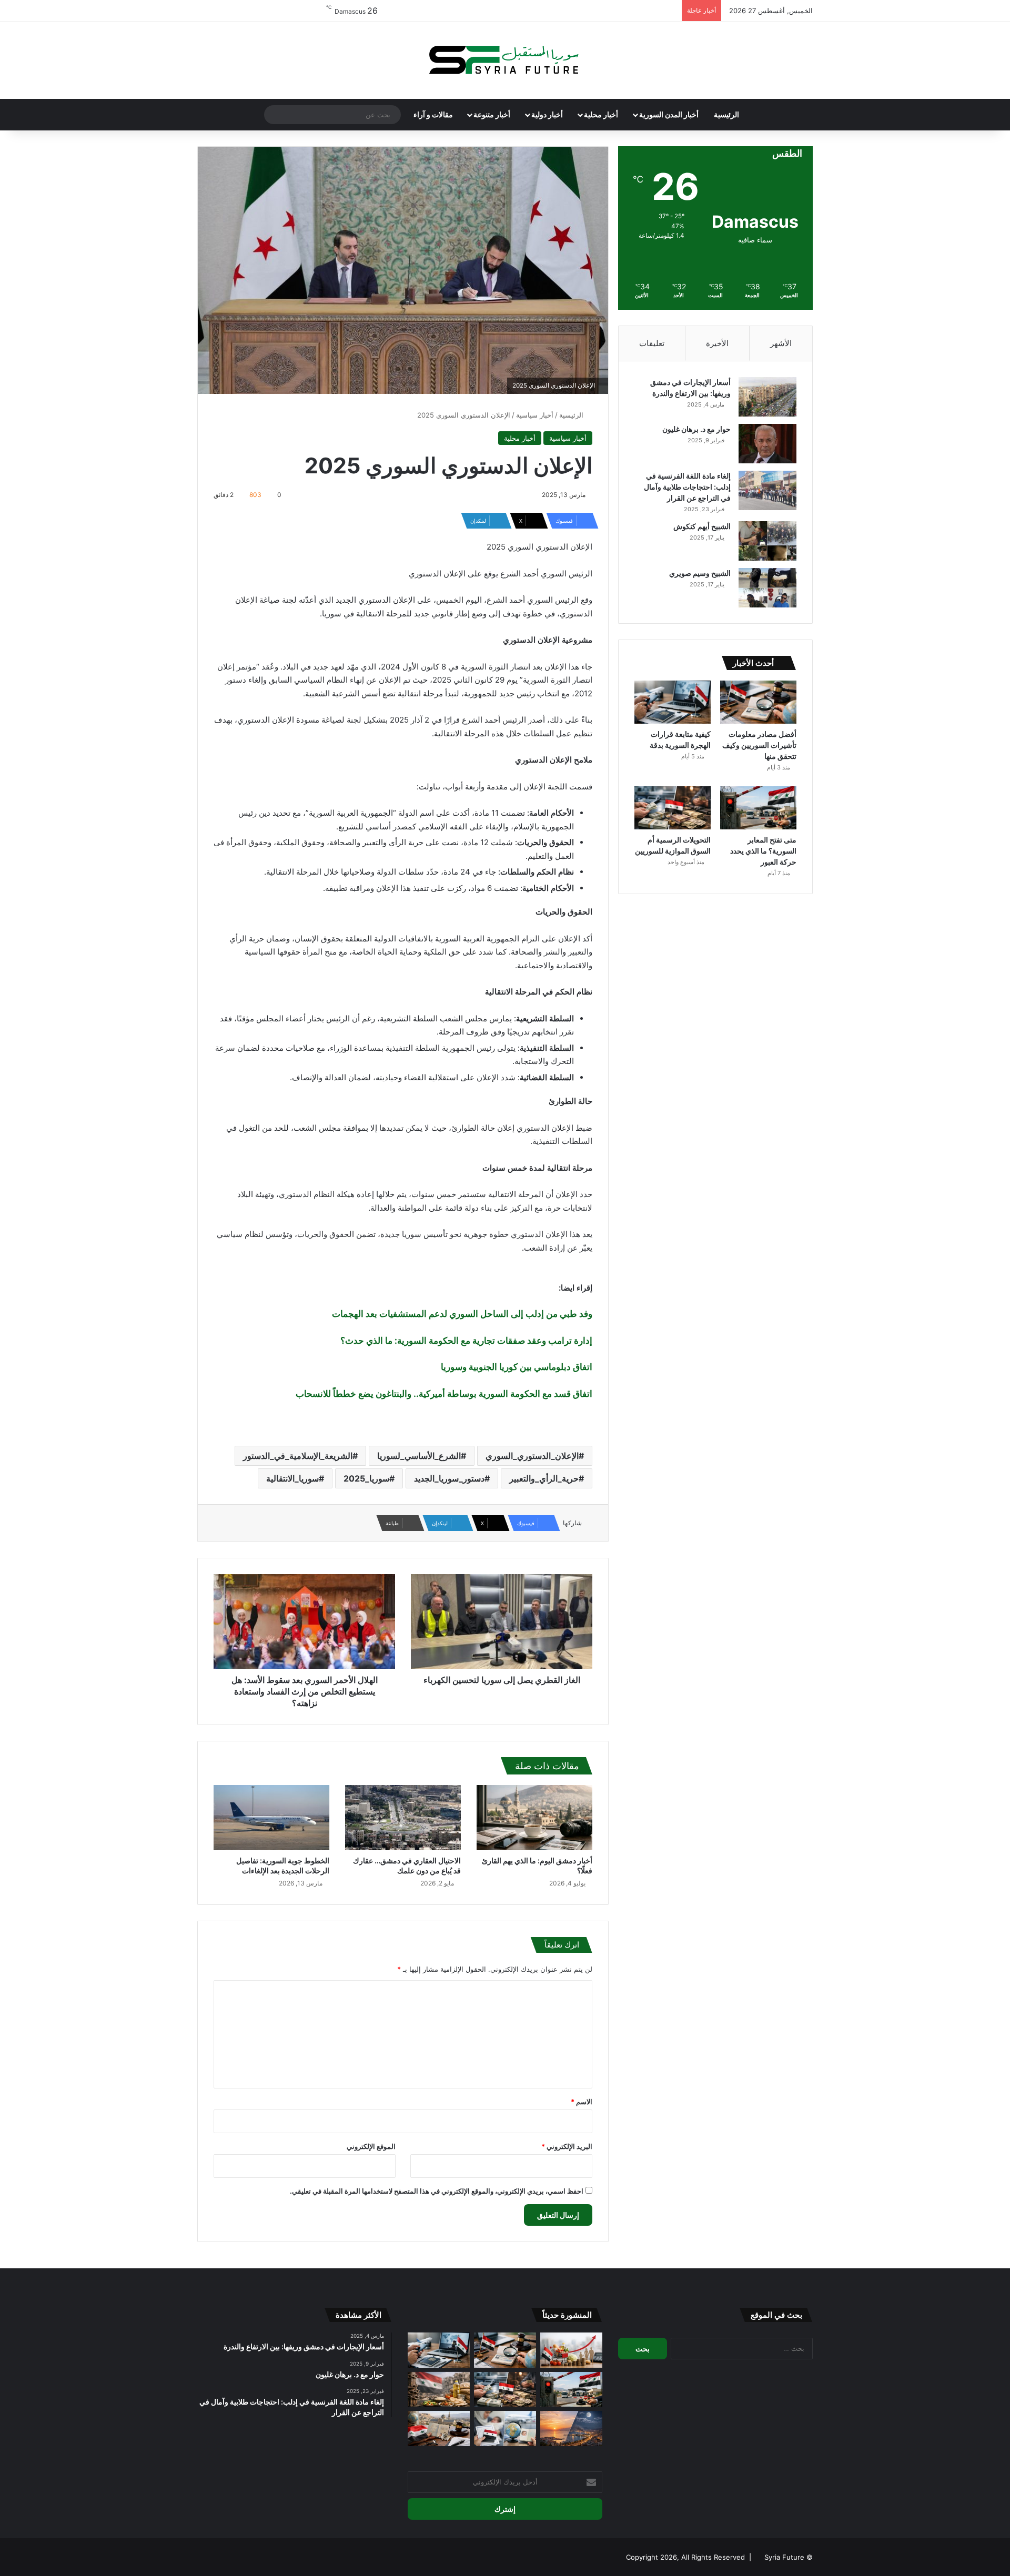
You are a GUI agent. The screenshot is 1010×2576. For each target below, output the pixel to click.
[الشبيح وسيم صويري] (767, 588)
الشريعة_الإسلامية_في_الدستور (298, 1456)
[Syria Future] (505, 60)
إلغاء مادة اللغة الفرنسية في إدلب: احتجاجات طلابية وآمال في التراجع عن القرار (687, 487)
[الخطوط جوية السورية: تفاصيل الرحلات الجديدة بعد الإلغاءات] (271, 1818)
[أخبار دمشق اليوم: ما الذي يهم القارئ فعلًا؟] (534, 1818)
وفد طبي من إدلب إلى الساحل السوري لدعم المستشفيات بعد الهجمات (462, 1314)
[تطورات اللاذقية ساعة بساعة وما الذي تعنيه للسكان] (571, 2428)
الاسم (582, 2102)
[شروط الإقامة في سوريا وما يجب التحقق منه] (439, 2428)
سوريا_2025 (366, 1478)
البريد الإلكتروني (567, 2146)
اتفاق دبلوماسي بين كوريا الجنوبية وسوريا (517, 1367)
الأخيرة (717, 343)
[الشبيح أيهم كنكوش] (767, 541)
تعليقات (652, 343)
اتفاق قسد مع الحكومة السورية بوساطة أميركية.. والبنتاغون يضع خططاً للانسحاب (444, 1394)
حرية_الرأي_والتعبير (544, 1478)
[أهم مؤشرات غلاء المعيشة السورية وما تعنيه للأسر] (571, 2350)
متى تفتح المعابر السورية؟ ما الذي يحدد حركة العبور (763, 851)
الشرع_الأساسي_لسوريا (419, 1456)
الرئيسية (726, 114)
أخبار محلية (601, 114)
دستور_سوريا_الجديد (449, 1478)
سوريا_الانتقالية (292, 1478)
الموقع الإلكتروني (371, 2146)
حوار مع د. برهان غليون (696, 429)
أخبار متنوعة (492, 114)
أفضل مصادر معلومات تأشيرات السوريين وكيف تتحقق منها (759, 745)
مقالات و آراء (433, 114)
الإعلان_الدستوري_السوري (532, 1456)
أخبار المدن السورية (669, 114)
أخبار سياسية (535, 415)
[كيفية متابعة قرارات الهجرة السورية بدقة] (673, 702)
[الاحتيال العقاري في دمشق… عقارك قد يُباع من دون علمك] (403, 1818)
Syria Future (784, 2557)
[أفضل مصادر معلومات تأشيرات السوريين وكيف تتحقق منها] (758, 702)
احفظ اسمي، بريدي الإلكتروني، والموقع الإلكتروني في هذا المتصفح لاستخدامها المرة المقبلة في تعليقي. (437, 2191)
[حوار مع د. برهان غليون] (767, 444)
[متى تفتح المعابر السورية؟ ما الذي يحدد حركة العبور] (758, 808)
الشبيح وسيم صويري (700, 573)
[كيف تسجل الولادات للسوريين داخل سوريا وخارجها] (505, 2428)
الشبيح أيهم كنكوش (702, 526)
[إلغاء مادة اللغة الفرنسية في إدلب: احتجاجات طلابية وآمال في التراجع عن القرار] (767, 490)
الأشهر (781, 343)
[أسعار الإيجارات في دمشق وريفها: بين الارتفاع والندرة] (767, 397)
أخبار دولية (547, 114)
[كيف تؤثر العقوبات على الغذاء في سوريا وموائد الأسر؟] (439, 2390)
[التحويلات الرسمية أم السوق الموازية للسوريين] (673, 808)
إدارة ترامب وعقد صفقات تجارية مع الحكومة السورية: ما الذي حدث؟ (466, 1341)
